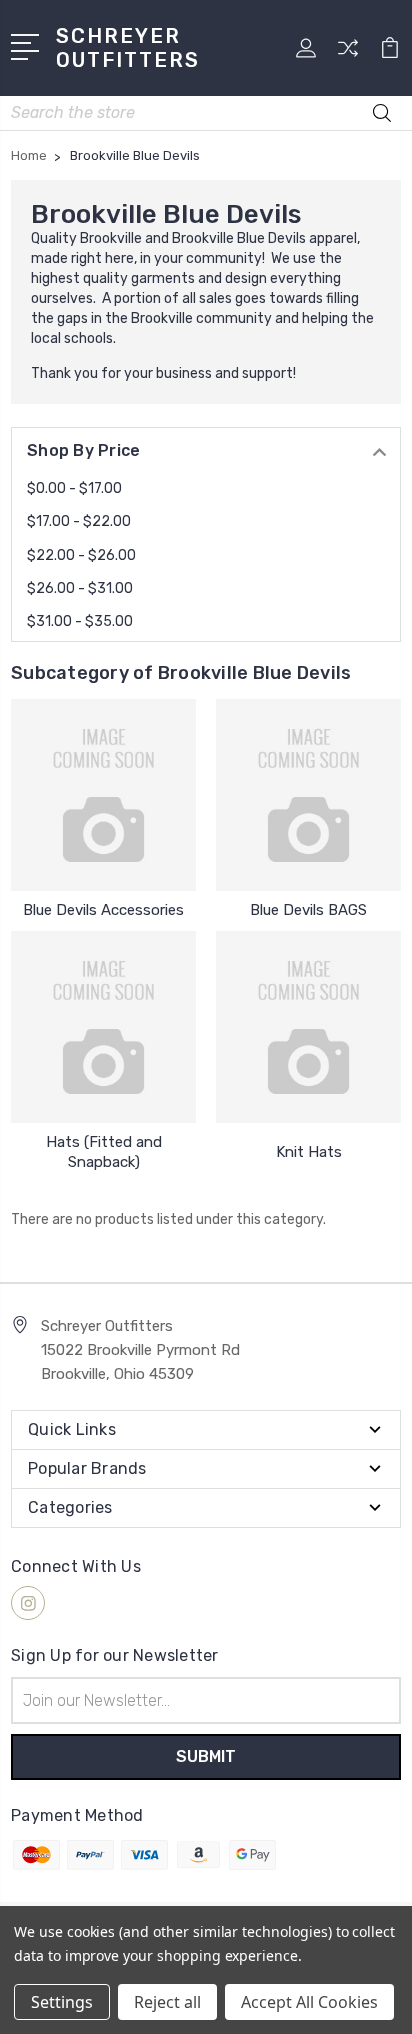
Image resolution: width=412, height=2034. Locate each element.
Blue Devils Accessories (103, 910)
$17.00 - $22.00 (79, 521)
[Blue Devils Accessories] (103, 795)
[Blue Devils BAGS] (308, 795)
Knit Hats (309, 1152)
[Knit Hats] (308, 1027)
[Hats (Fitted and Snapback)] (103, 1027)
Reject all (167, 2002)
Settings (62, 2002)
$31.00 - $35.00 (80, 621)
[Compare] (348, 54)
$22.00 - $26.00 (81, 555)
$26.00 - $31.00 (80, 588)
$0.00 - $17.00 (74, 488)
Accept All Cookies (309, 2002)
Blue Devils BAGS (308, 910)
